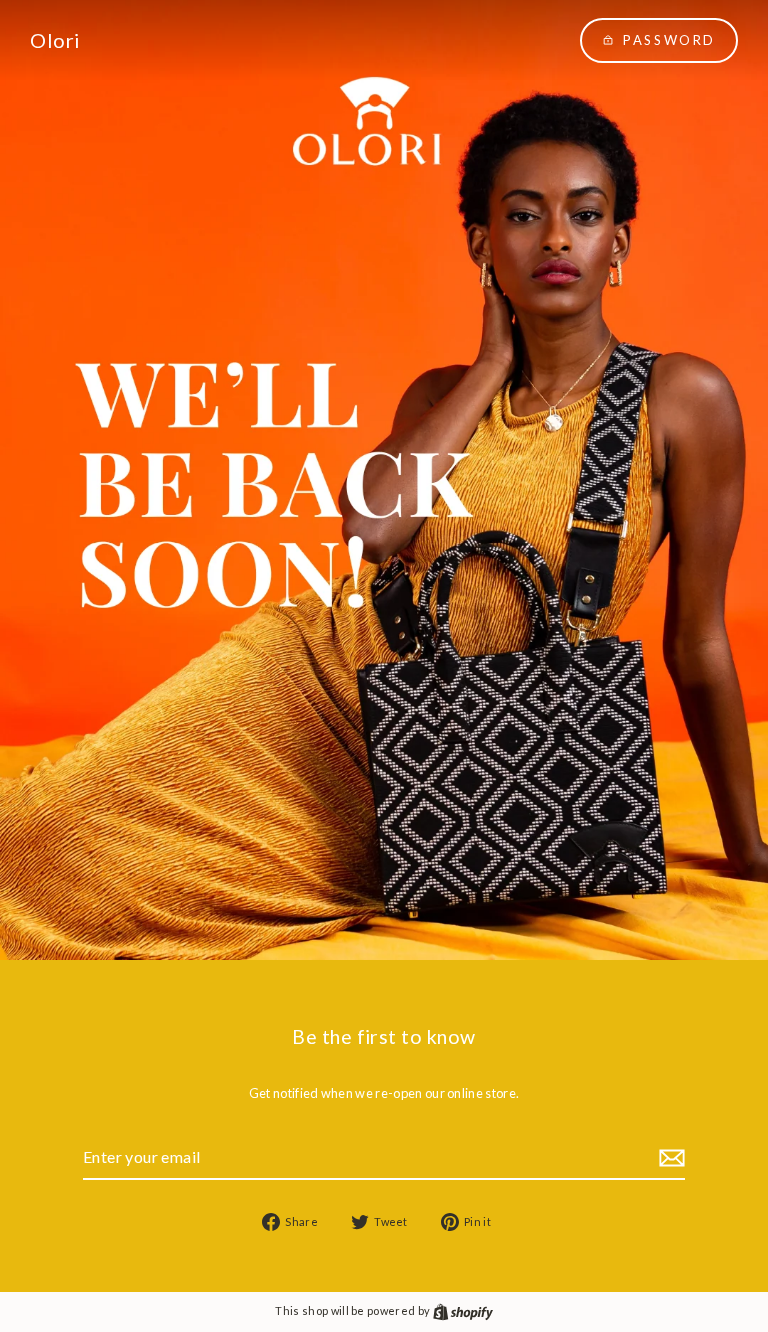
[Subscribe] (669, 1157)
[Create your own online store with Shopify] (463, 1310)
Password (669, 40)
